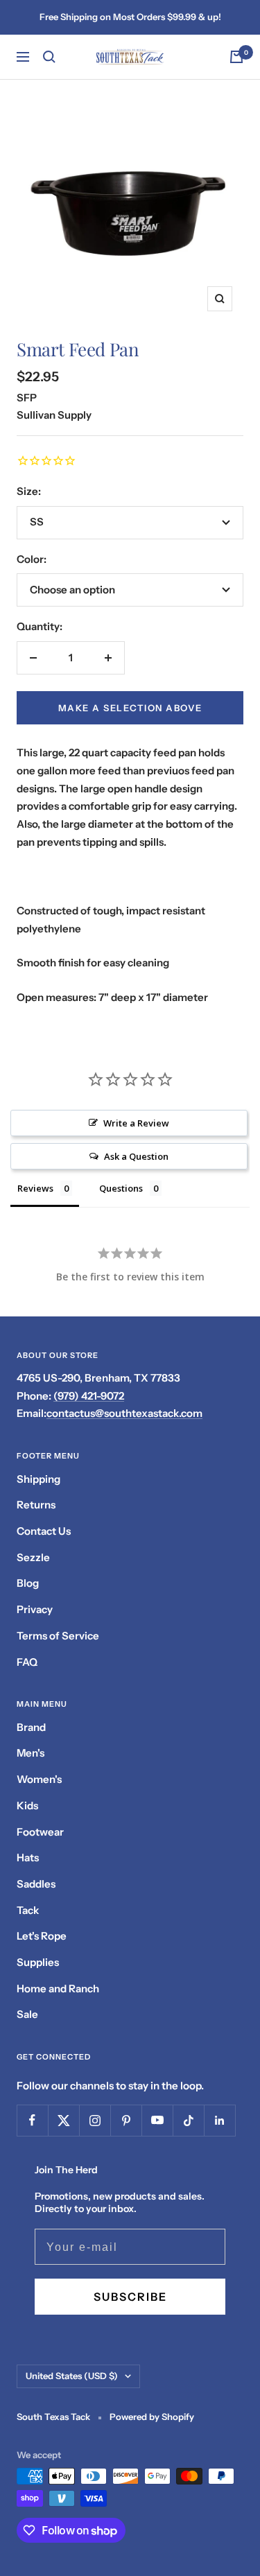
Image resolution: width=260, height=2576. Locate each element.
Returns (36, 1505)
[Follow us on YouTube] (157, 2120)
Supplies (38, 1962)
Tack (28, 1910)
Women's (39, 1779)
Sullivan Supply (54, 415)
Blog (28, 1583)
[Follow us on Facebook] (32, 2120)
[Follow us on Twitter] (63, 2120)
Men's (31, 1753)
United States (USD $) (72, 2376)
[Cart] (236, 57)
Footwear (40, 1832)
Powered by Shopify (152, 2417)
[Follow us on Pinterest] (126, 2120)
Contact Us (44, 1531)
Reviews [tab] (35, 1188)
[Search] (49, 57)
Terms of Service (58, 1636)
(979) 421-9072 (89, 1396)
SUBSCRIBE (130, 2297)
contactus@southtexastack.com (124, 1413)
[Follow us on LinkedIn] (219, 2120)
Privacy (35, 1609)
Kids (27, 1805)
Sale (27, 2014)
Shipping (38, 1479)
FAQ (27, 1662)
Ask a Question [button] (136, 1156)
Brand (31, 1727)
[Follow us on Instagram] (95, 2120)
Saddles (36, 1884)
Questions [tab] (121, 1188)
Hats (28, 1857)
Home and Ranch (58, 1988)
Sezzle (33, 1557)
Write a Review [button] (136, 1123)
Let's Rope (42, 1936)
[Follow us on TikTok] (188, 2120)
